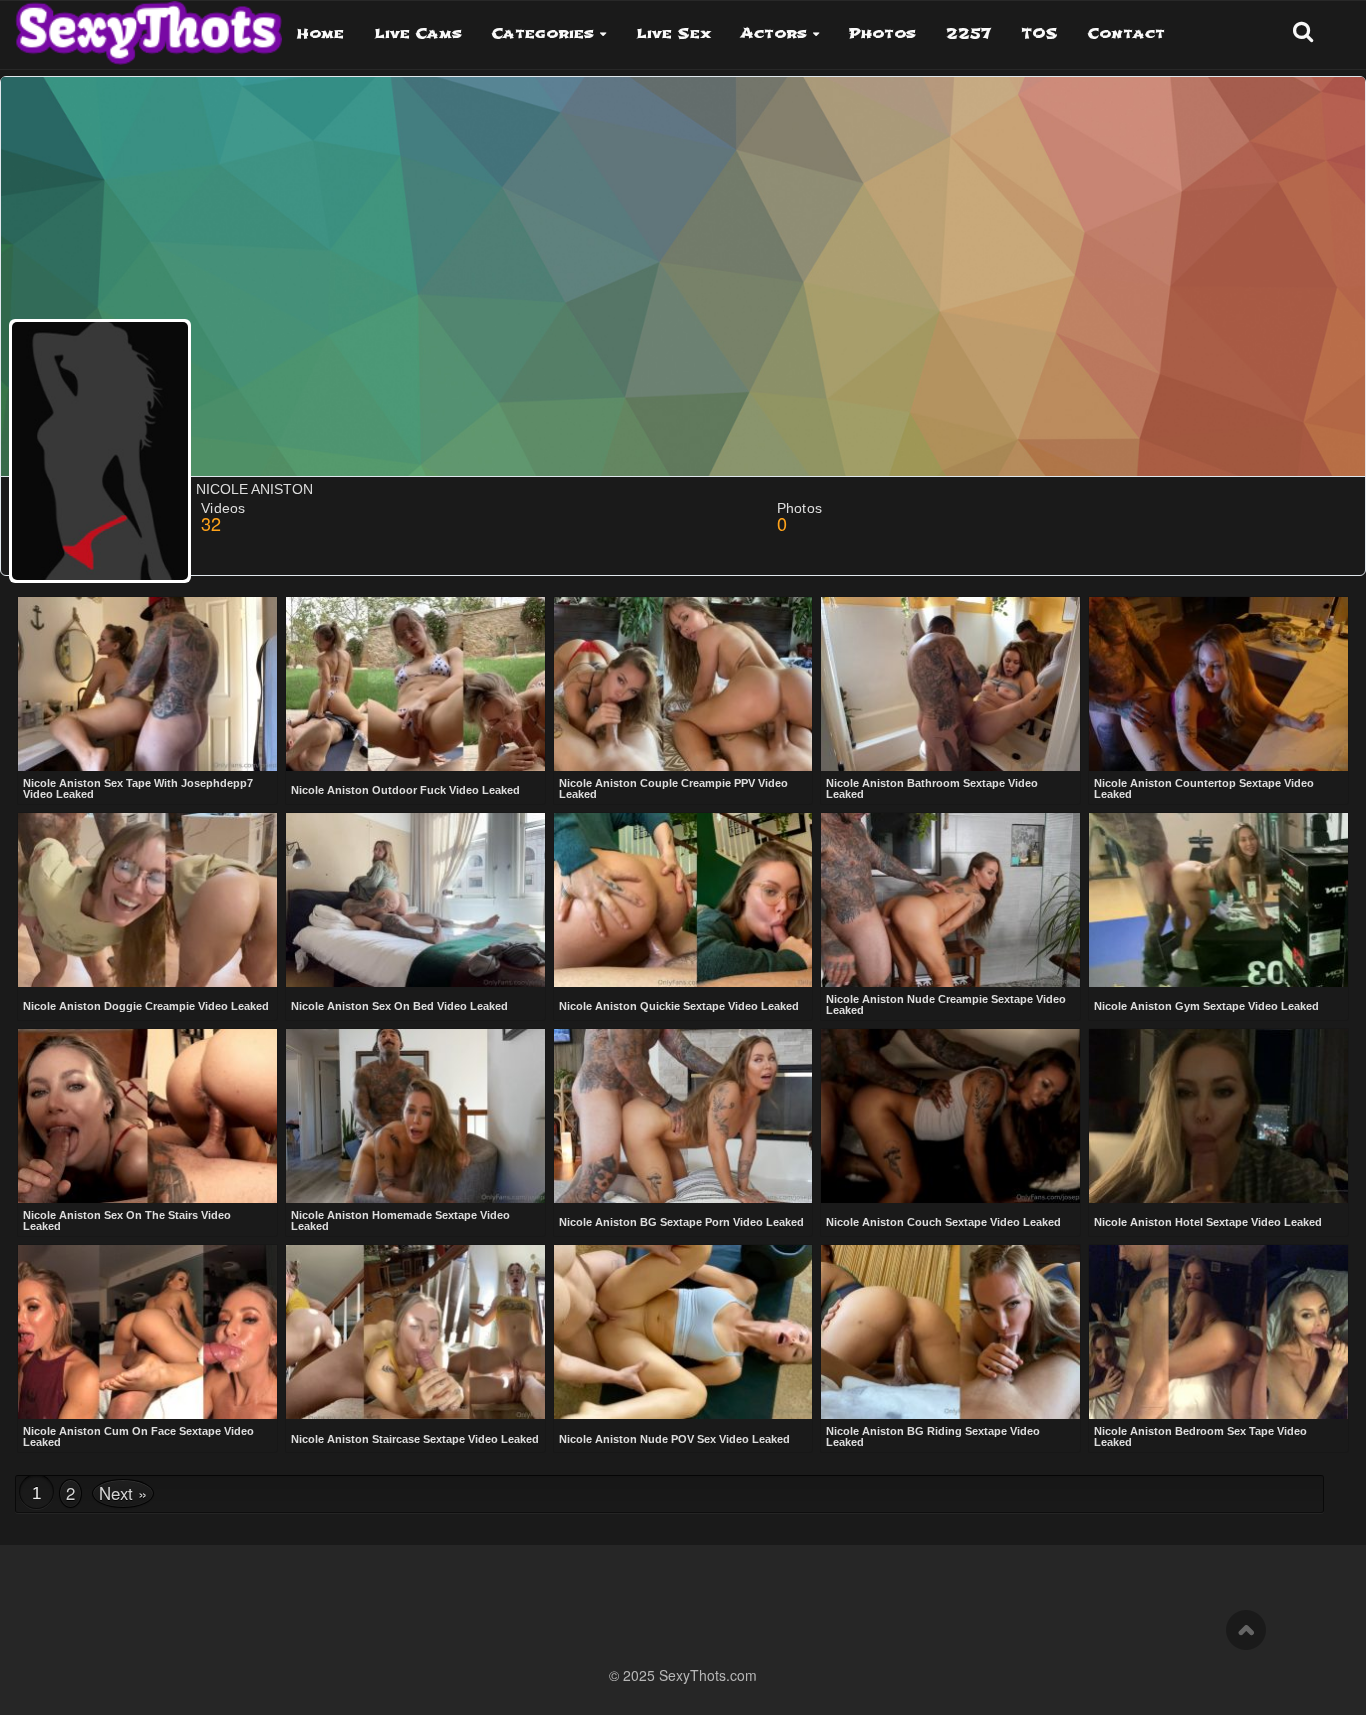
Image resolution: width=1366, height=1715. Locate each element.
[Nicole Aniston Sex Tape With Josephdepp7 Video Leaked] (147, 684)
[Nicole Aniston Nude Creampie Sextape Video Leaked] (950, 900)
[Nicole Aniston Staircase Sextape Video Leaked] (415, 1334)
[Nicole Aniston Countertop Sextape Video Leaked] (1218, 684)
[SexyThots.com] (148, 26)
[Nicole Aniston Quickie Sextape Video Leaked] (683, 902)
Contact (1126, 33)
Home (320, 33)
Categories (543, 33)
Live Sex (673, 33)
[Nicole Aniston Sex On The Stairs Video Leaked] (147, 1116)
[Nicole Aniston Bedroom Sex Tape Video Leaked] (1218, 1332)
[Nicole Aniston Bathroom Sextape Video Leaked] (950, 684)
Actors (774, 33)
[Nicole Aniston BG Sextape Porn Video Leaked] (683, 1118)
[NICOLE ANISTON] (100, 451)
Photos (882, 33)
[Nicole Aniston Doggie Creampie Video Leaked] (147, 902)
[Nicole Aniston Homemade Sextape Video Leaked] (415, 1116)
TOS (1039, 33)
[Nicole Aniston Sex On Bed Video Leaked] (415, 902)
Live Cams (418, 33)
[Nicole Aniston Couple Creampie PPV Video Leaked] (683, 684)
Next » (123, 1493)
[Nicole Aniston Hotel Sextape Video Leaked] (1218, 1118)
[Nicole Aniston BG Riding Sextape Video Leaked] (950, 1332)
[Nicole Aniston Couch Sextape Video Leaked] (950, 1118)
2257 (968, 33)
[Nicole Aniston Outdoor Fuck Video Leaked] (415, 686)
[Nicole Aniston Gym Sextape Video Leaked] (1218, 902)
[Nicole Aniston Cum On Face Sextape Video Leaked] (147, 1332)
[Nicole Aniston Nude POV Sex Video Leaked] (683, 1334)
